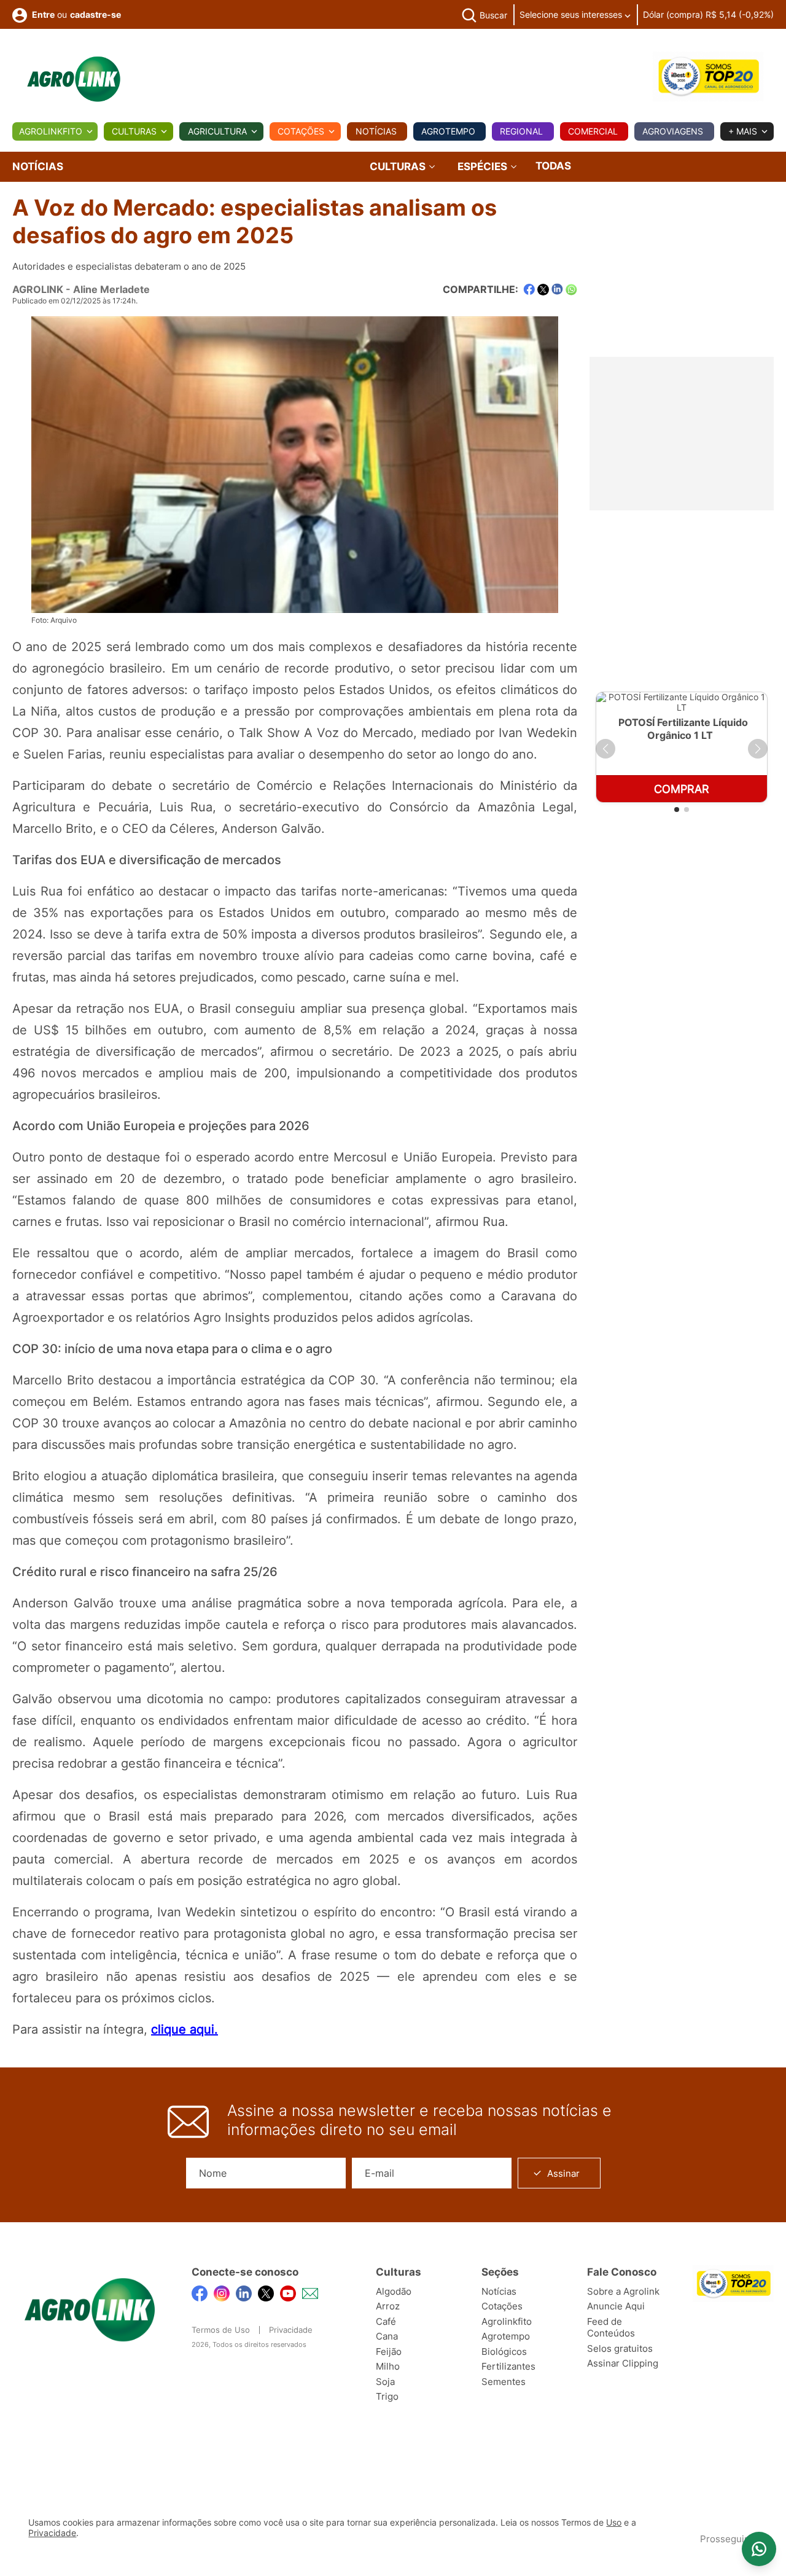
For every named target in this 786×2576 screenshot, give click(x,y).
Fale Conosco (622, 2272)
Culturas (134, 131)
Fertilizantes (508, 2366)
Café (386, 2321)
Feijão (389, 2352)
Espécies (484, 167)
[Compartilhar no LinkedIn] (557, 289)
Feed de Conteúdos (611, 2328)
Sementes (504, 2382)
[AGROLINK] (74, 79)
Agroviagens (673, 131)
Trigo (387, 2396)
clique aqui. (185, 2029)
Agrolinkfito (51, 131)
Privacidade (291, 2330)
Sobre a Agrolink (623, 2291)
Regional (521, 131)
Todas (553, 166)
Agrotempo (448, 131)
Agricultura (217, 131)
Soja (385, 2382)
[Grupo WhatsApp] (759, 2549)
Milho (388, 2366)
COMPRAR (682, 789)
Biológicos (504, 2352)
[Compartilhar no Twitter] (543, 290)
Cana (387, 2336)
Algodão (394, 2291)
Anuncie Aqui (616, 2306)
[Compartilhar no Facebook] (529, 290)
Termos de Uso (221, 2330)
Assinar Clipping (623, 2363)
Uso (614, 2523)
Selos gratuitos (620, 2348)
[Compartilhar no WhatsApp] (571, 290)
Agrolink (38, 289)
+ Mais (743, 131)
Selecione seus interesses (572, 14)
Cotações (301, 131)
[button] (605, 749)
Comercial (593, 131)
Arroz (388, 2306)
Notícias (376, 131)
